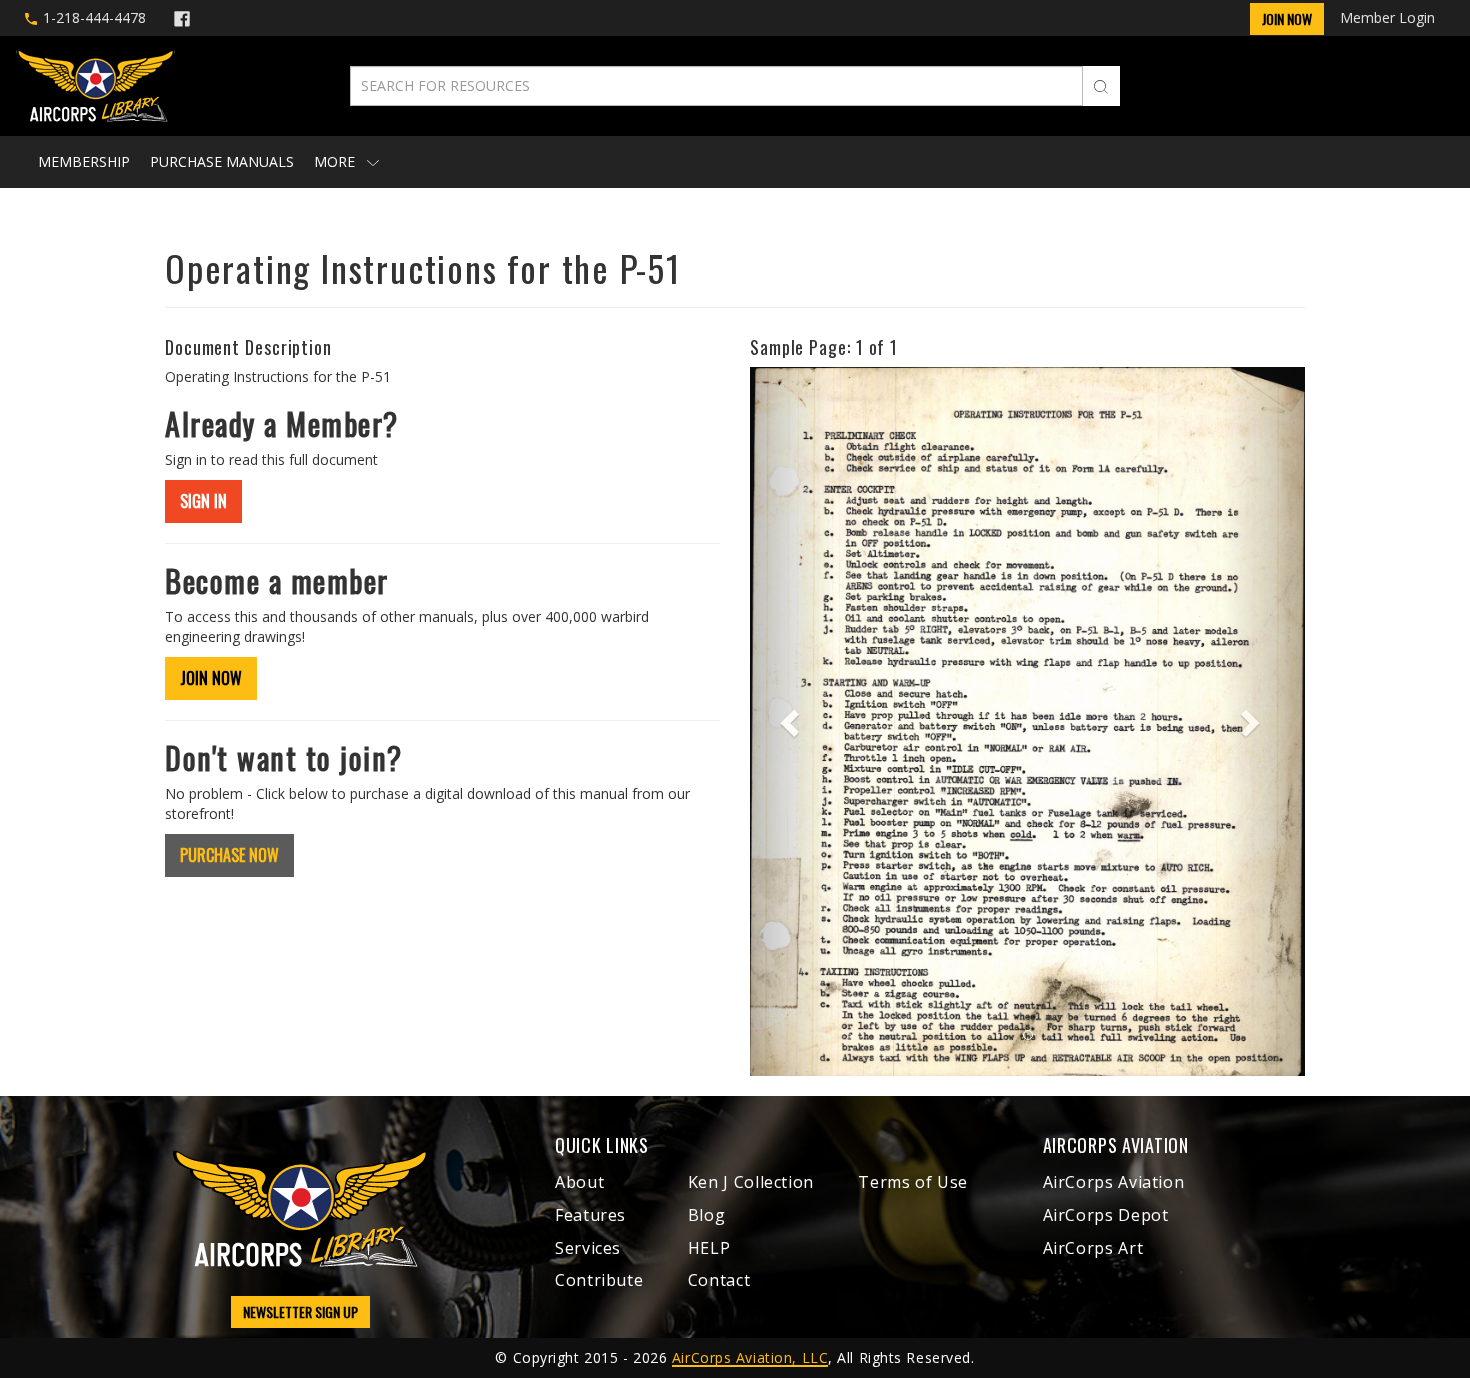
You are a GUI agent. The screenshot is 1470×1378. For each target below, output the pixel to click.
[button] (791, 721)
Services (588, 1248)
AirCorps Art (1093, 1248)
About (579, 1182)
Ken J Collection (751, 1182)
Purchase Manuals (222, 161)
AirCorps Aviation (1114, 1182)
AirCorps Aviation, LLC (750, 1357)
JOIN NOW (211, 678)
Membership (84, 161)
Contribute (599, 1280)
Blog (707, 1215)
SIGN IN (203, 501)
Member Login (1387, 17)
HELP (709, 1248)
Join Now (1287, 18)
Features (590, 1215)
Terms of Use (913, 1182)
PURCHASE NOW (229, 855)
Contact (719, 1280)
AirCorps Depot (1106, 1215)
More (336, 161)
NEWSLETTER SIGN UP (300, 1311)
